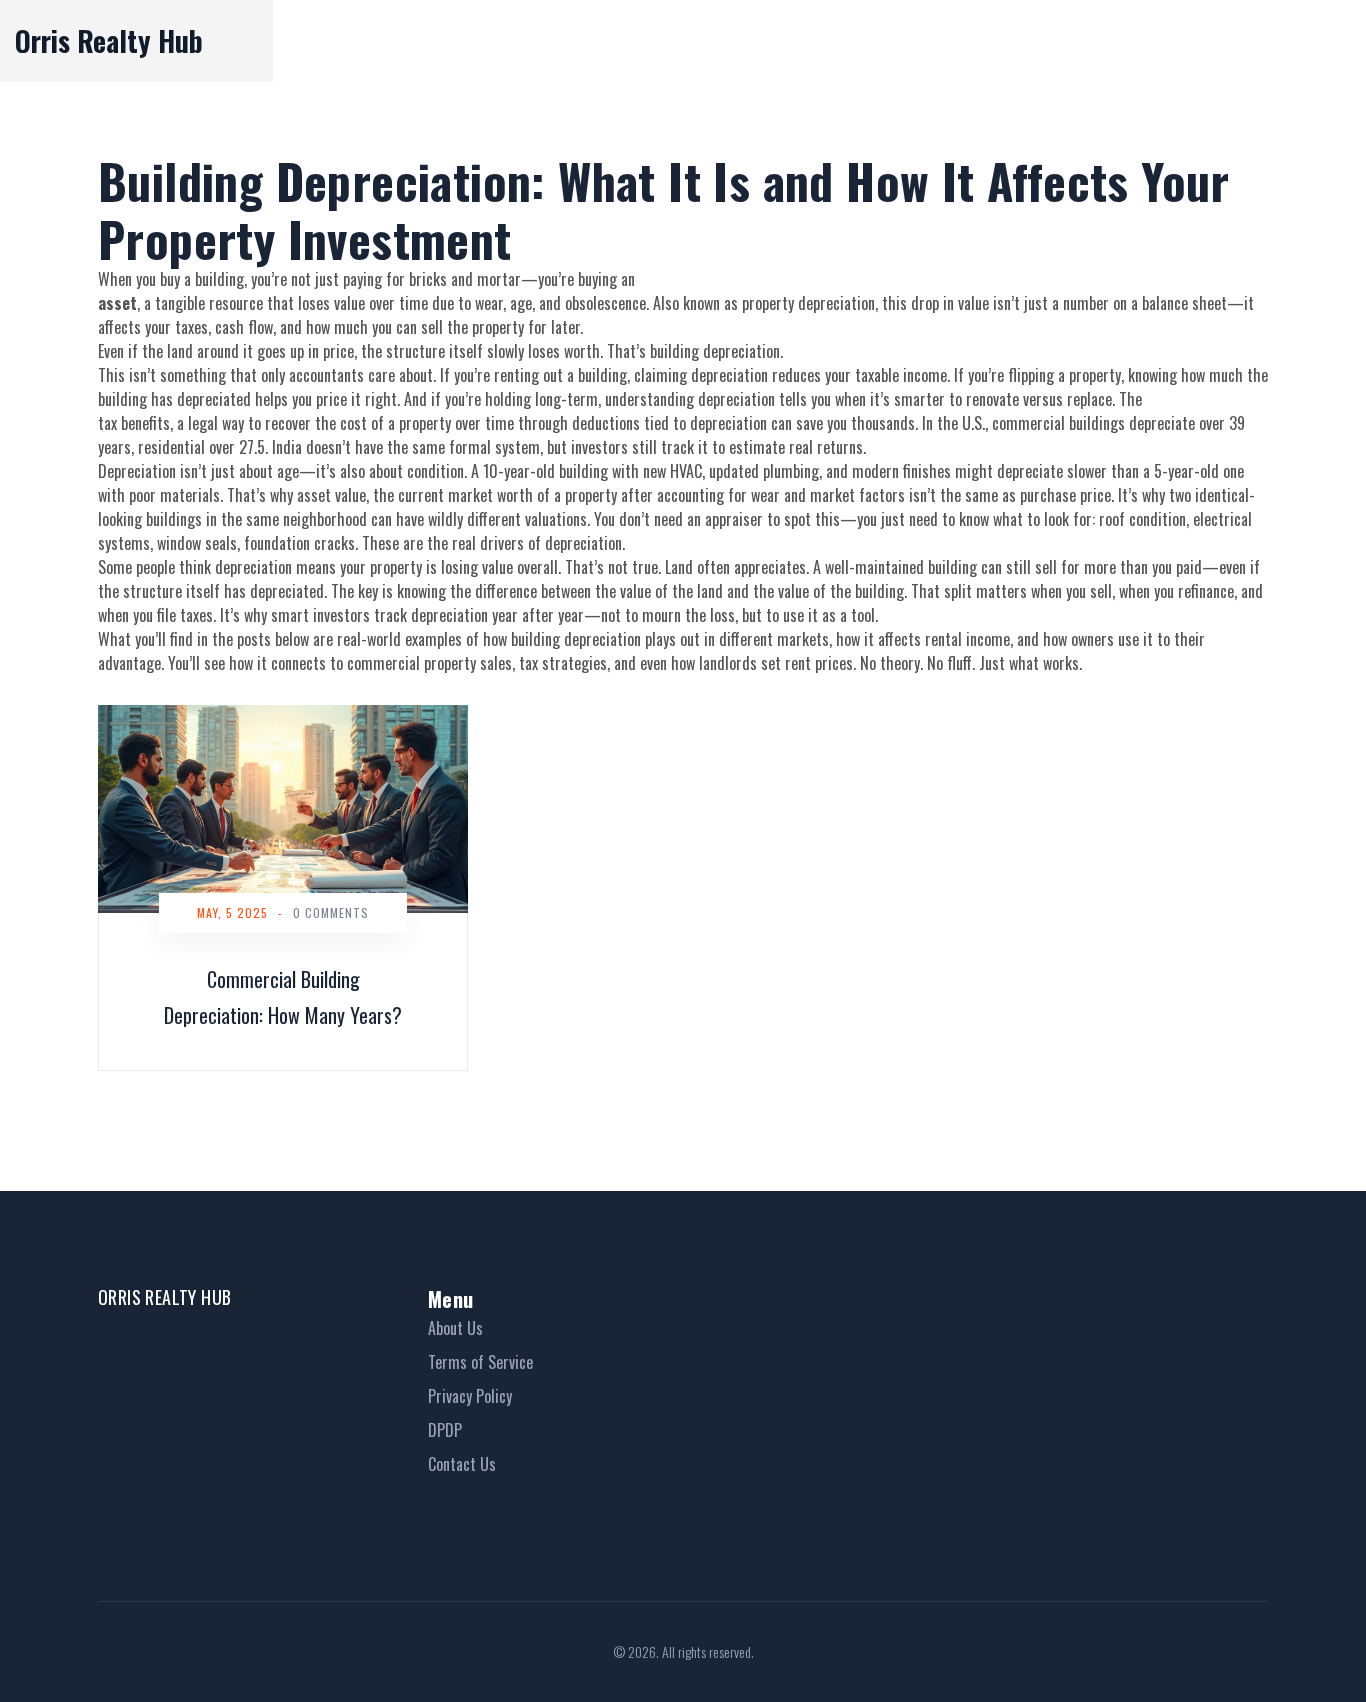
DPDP (445, 1430)
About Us (455, 1328)
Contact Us (462, 1464)
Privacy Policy (470, 1396)
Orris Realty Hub (109, 40)
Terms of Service (480, 1362)
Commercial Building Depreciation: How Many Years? (283, 997)
